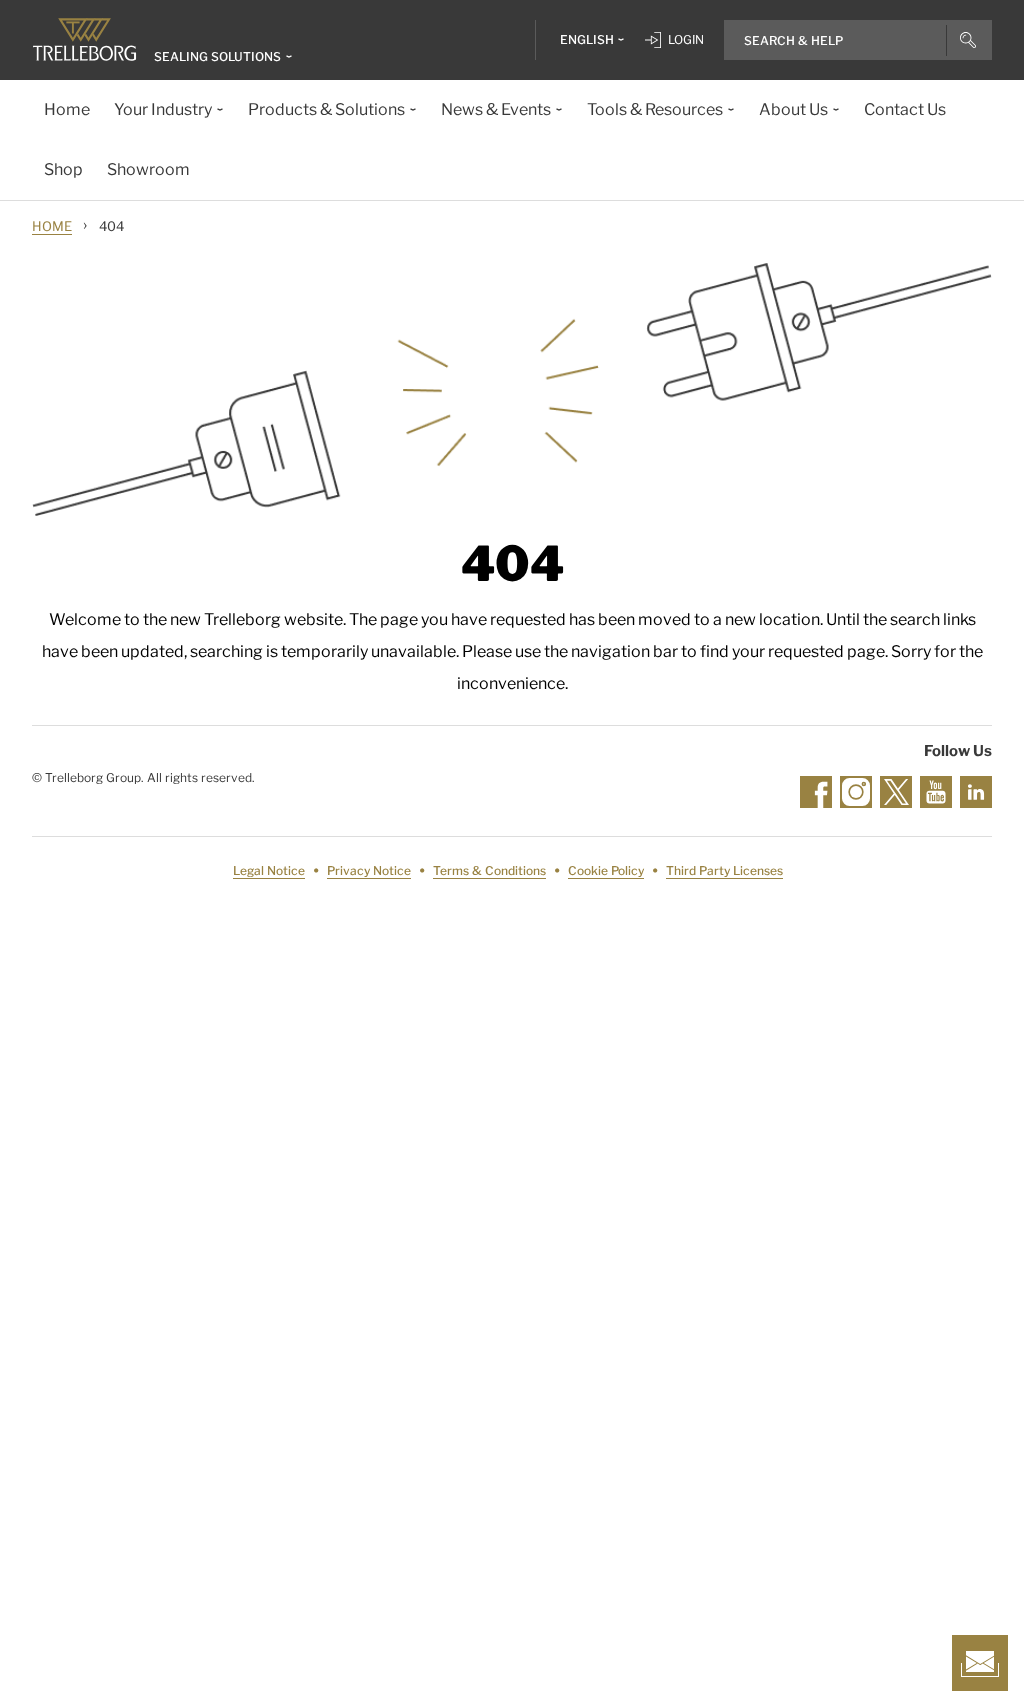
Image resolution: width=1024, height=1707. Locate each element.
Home (52, 226)
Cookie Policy (606, 870)
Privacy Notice (369, 870)
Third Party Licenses (724, 870)
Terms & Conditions (489, 870)
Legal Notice (269, 870)
